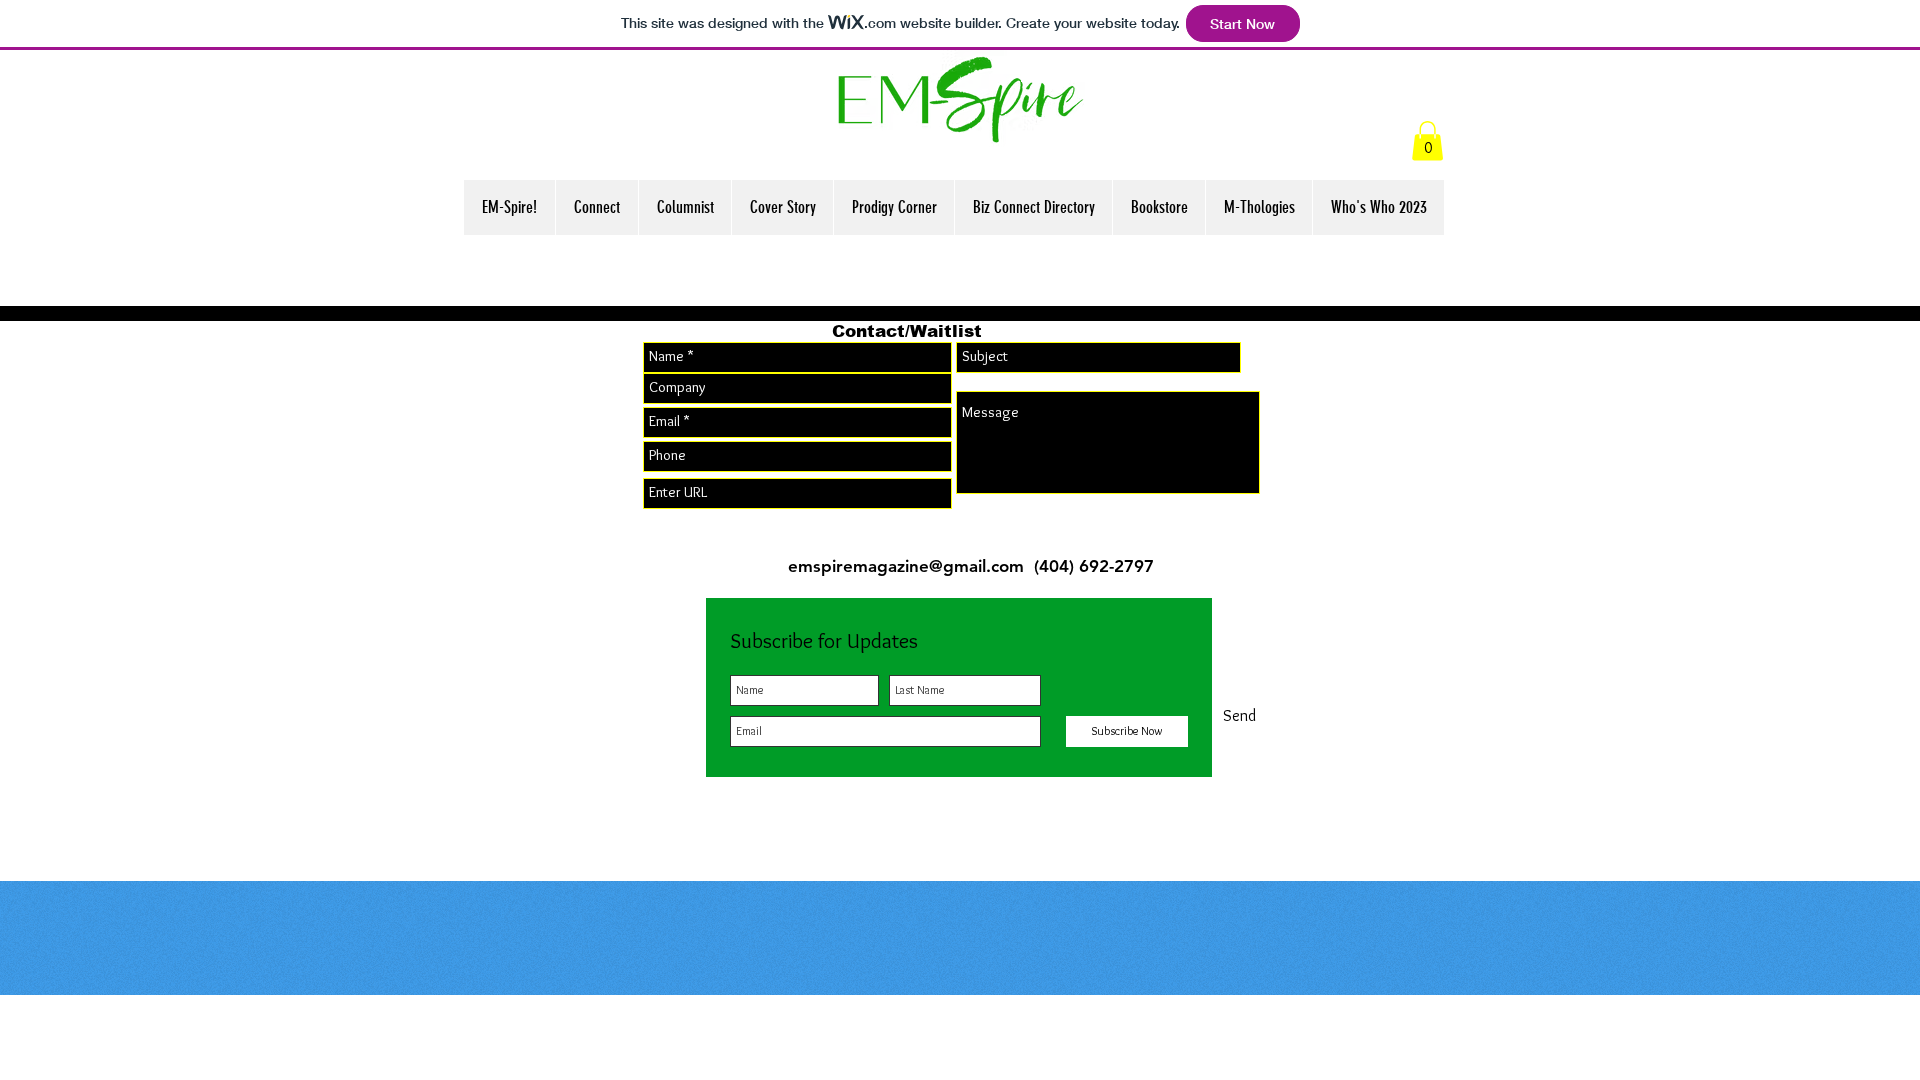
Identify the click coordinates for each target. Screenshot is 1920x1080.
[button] (1427, 140)
